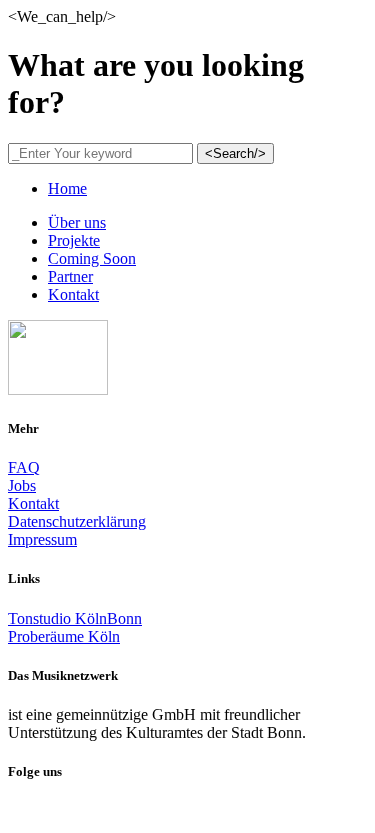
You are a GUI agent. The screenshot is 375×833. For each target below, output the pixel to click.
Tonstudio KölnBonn (75, 618)
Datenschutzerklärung (77, 521)
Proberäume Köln (64, 636)
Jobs (22, 485)
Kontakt (33, 503)
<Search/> (235, 153)
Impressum (42, 539)
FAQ (24, 467)
